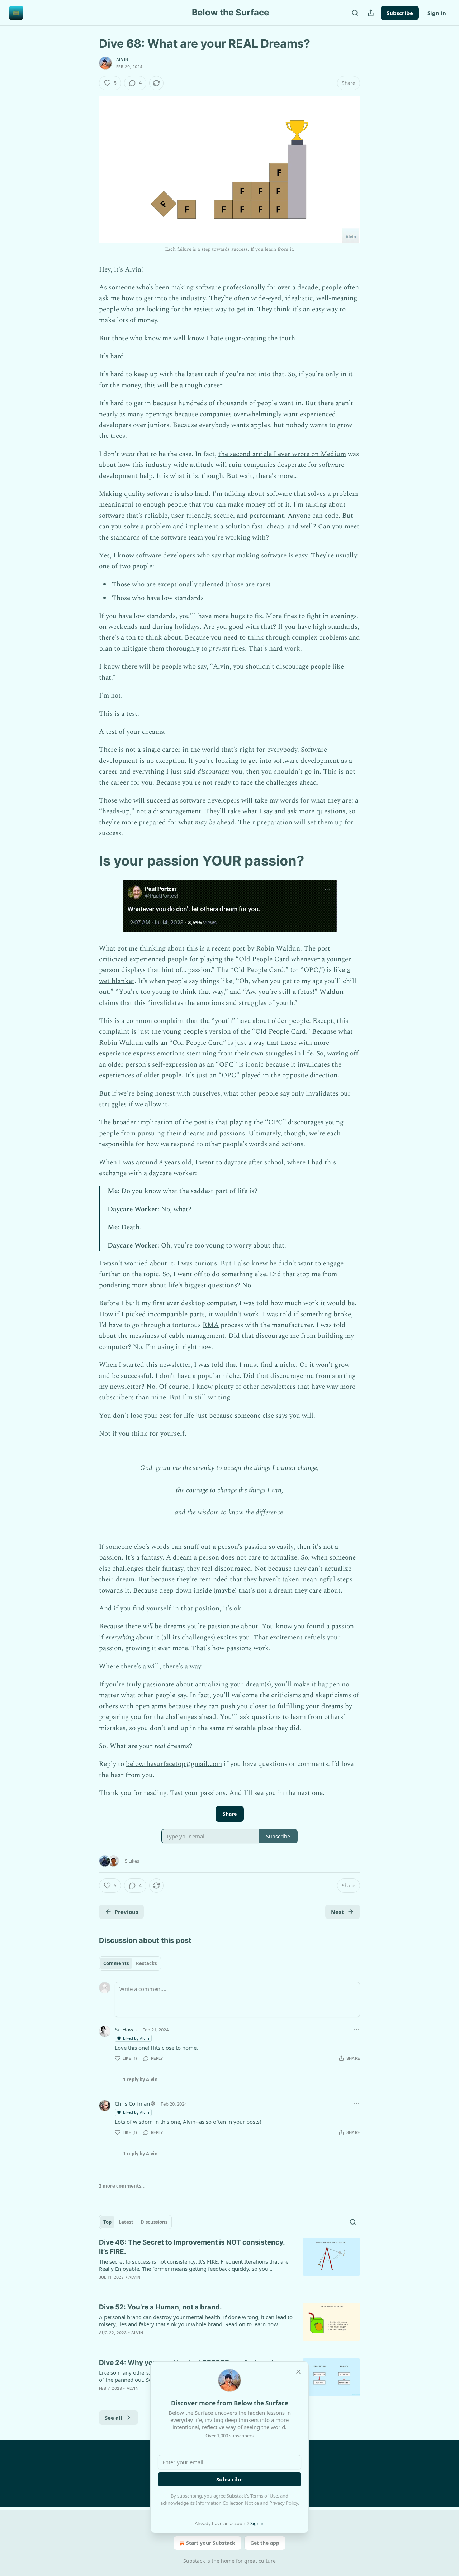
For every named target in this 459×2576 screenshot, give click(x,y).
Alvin (122, 59)
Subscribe (400, 13)
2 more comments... (122, 2186)
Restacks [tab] (146, 1963)
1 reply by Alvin (140, 2079)
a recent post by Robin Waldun (253, 949)
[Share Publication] (371, 13)
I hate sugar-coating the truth (250, 338)
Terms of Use (264, 2496)
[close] (298, 2372)
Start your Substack (211, 2543)
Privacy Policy (284, 2503)
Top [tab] (107, 2222)
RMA (211, 1325)
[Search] (355, 13)
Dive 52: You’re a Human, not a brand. (160, 2307)
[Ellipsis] (356, 2029)
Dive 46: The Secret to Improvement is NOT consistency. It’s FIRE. (192, 2247)
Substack (194, 2561)
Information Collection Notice (227, 2503)
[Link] (89, 861)
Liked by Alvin (136, 2038)
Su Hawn (126, 2029)
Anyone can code (313, 516)
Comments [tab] (116, 1963)
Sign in (437, 13)
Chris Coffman (132, 2103)
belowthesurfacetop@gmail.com (174, 1764)
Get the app (265, 2543)
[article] (229, 2264)
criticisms (286, 1695)
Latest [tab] (126, 2222)
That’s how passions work (230, 1648)
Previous (126, 1912)
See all (113, 2418)
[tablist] (130, 1963)
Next (338, 1912)
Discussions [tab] (154, 2222)
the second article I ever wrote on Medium (282, 454)
